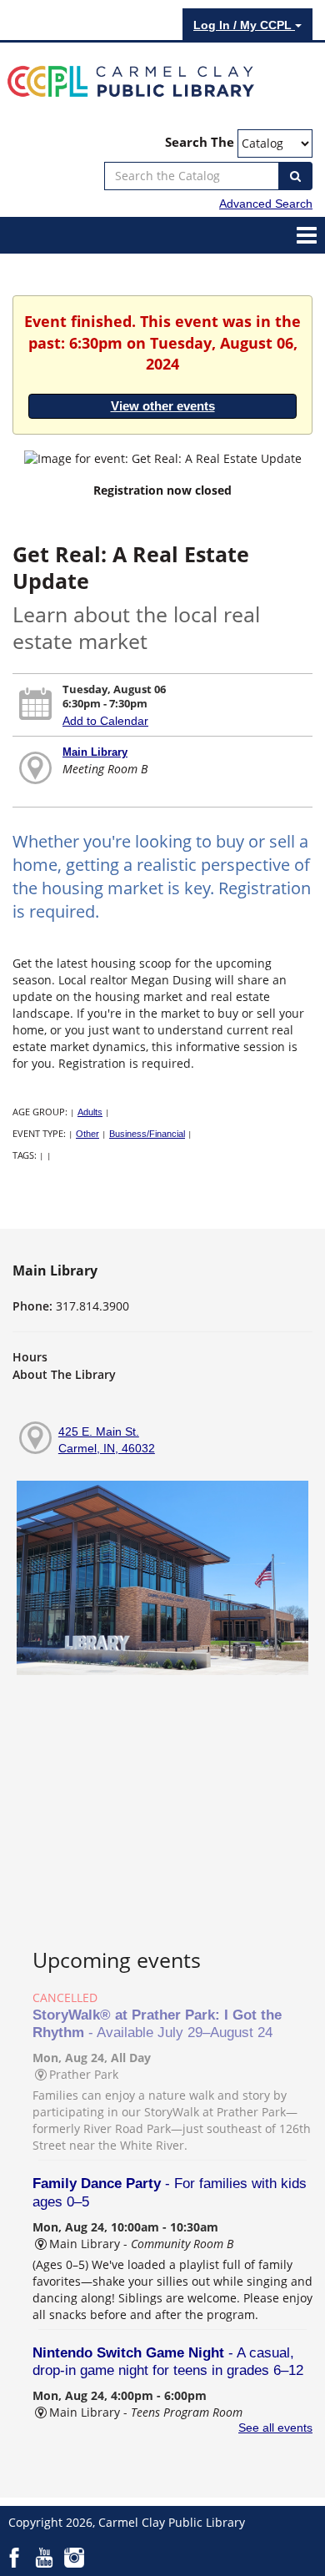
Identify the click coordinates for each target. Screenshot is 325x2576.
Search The (200, 142)
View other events (163, 406)
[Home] (131, 80)
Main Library (95, 752)
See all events (275, 2428)
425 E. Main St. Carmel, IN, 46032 (107, 1440)
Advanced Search (266, 204)
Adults (90, 1112)
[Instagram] (74, 2557)
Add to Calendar (105, 721)
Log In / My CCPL (244, 25)
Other (87, 1134)
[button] (307, 234)
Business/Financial (147, 1134)
